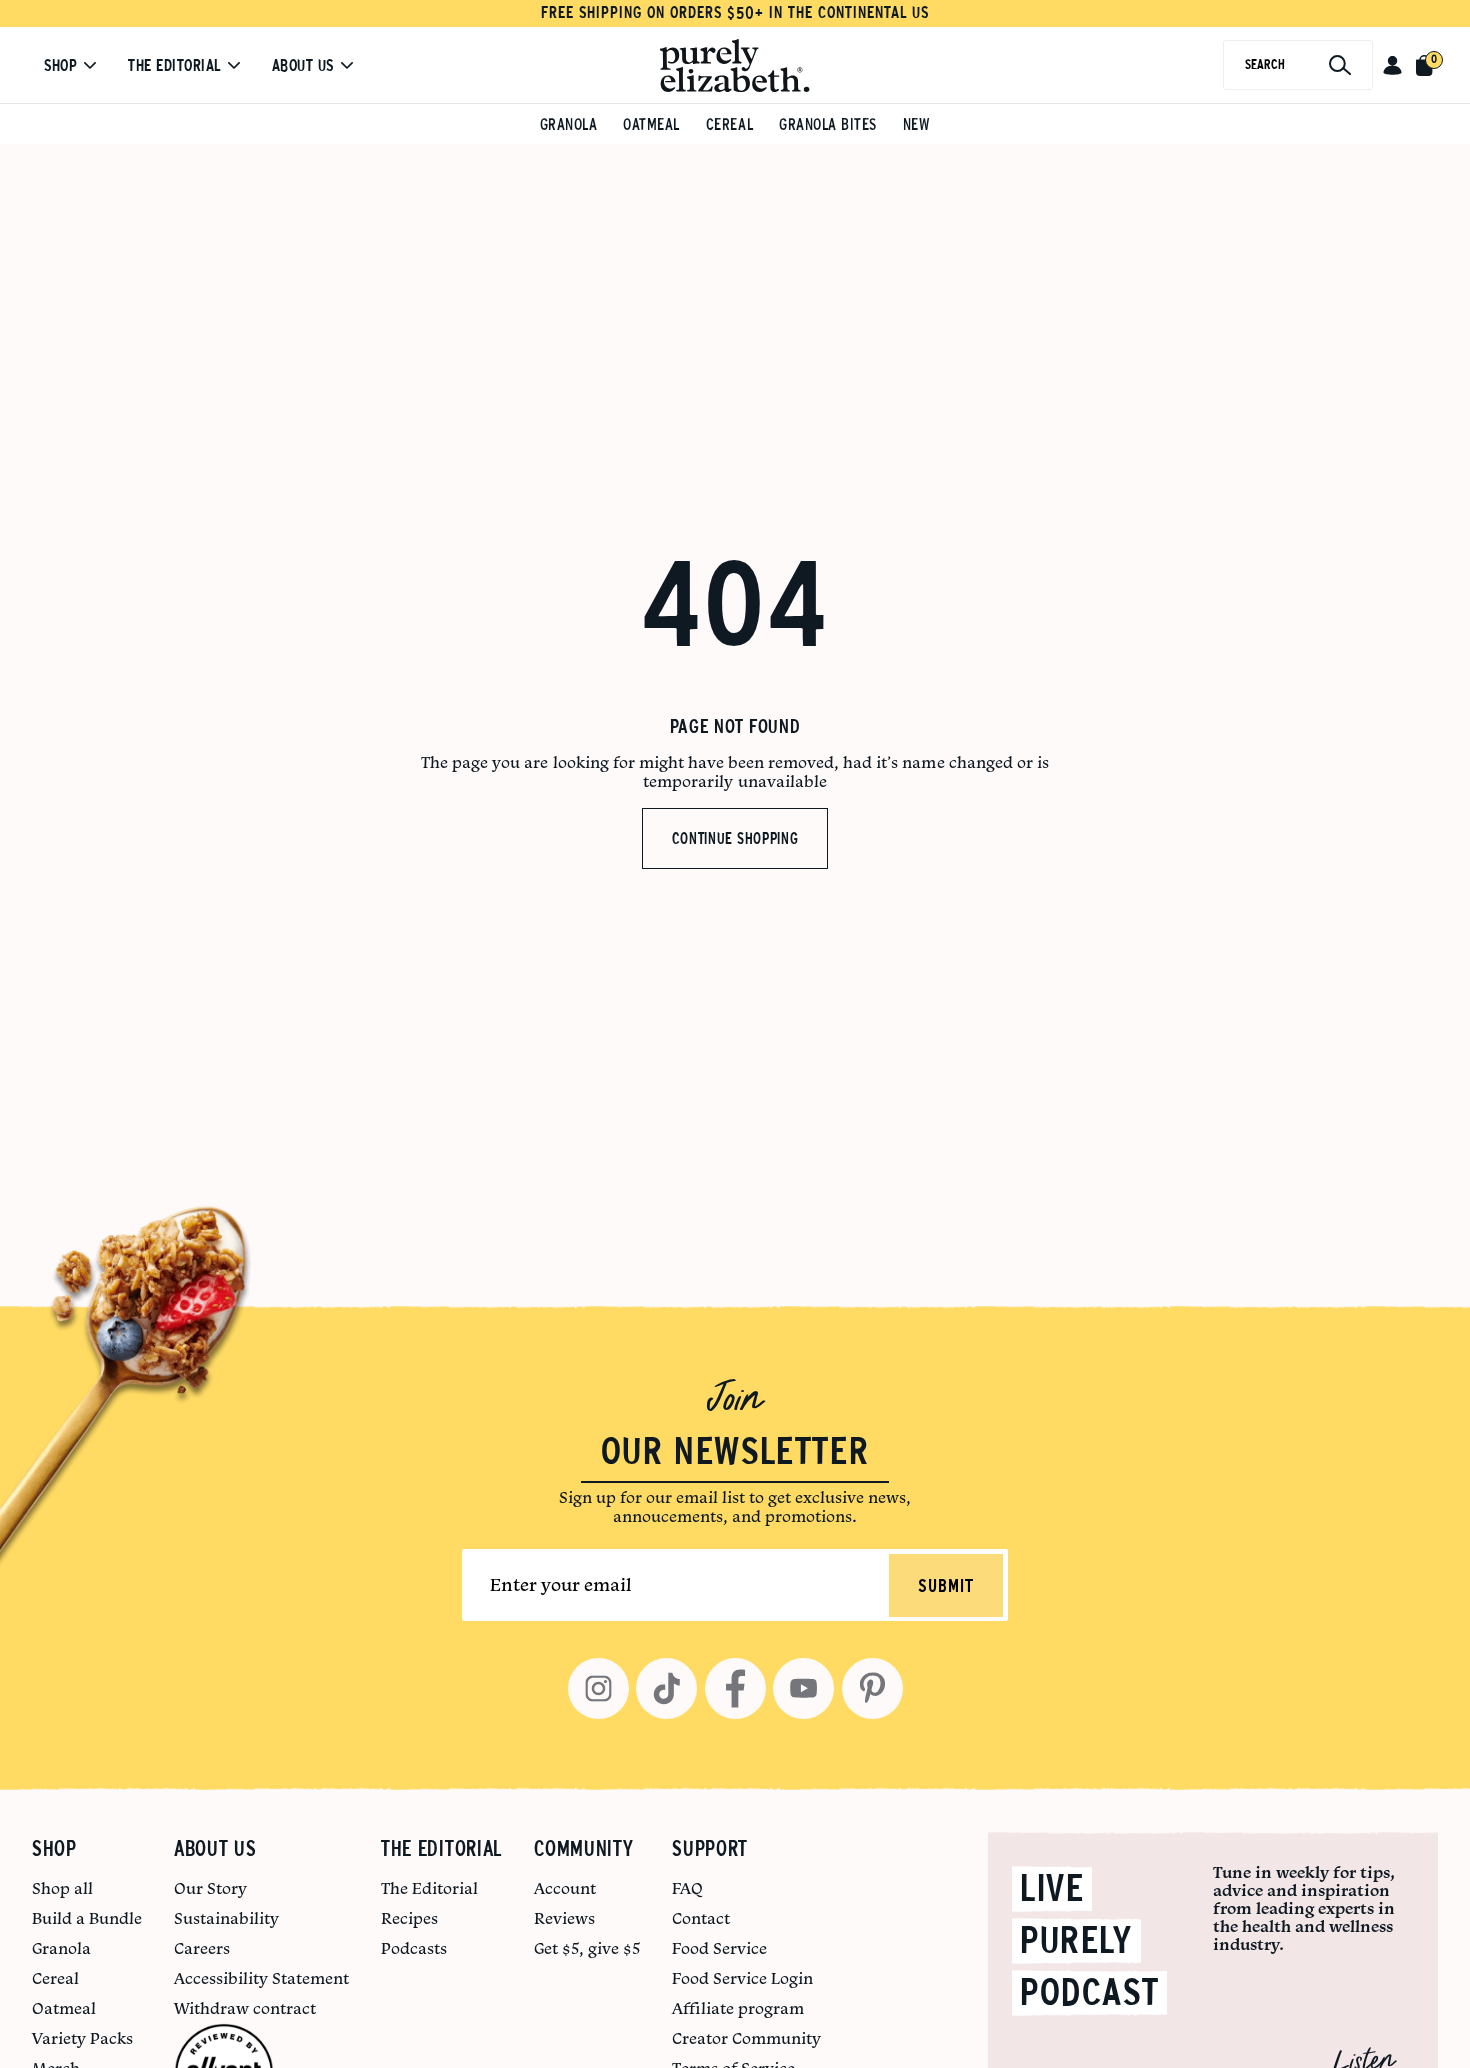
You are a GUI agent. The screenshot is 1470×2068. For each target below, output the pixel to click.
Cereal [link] (55, 1978)
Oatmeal (651, 124)
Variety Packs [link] (82, 2038)
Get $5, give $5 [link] (587, 1948)
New (917, 124)
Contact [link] (701, 1918)
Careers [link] (202, 1948)
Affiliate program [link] (738, 2008)
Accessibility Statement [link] (261, 1978)
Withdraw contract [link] (245, 2008)
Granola (569, 124)
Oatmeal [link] (64, 2008)
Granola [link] (61, 1948)
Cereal (729, 124)
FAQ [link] (687, 1888)
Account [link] (565, 1888)
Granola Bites (828, 124)
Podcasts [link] (414, 1948)
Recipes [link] (409, 1918)
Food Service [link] (719, 1948)
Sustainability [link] (226, 1918)
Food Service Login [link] (742, 1978)
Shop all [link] (62, 1888)
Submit (946, 1587)
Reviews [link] (564, 1918)
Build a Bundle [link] (87, 1918)
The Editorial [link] (429, 1888)
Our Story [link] (210, 1888)
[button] (1392, 65)
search (1265, 64)
